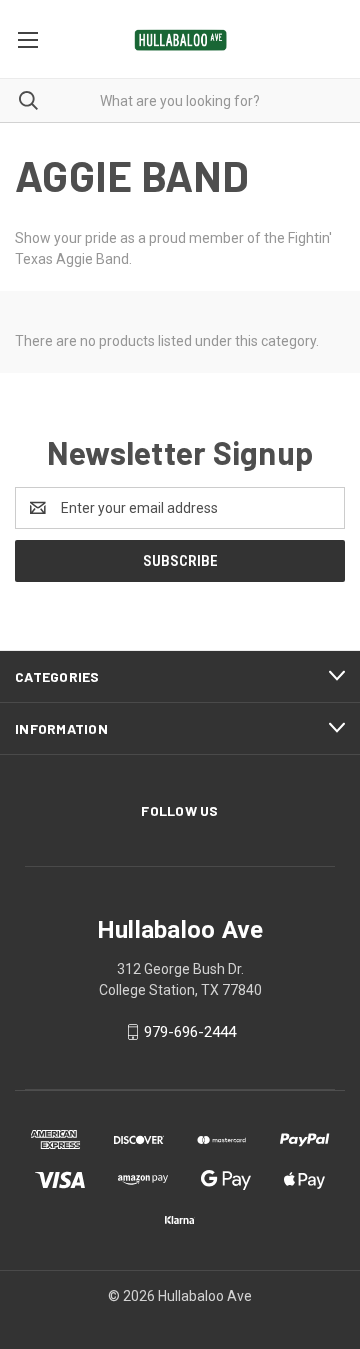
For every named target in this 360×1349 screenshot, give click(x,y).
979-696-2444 (190, 1032)
